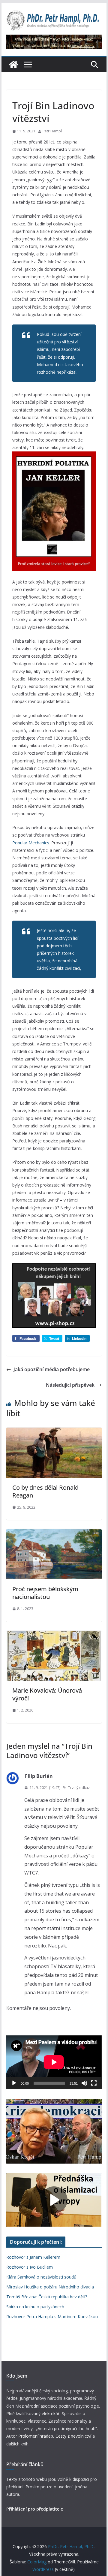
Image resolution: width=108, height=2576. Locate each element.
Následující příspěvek (70, 1385)
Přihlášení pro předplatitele (35, 2509)
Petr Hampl (52, 131)
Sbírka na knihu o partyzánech (35, 2307)
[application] (54, 2062)
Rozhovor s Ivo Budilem (30, 2267)
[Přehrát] (14, 2083)
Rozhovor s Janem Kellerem (33, 2257)
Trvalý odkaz (79, 1788)
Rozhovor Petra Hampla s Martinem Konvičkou (52, 2317)
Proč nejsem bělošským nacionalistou (45, 1593)
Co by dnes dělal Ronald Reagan (45, 1491)
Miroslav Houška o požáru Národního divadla (50, 2287)
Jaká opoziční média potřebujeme (52, 1369)
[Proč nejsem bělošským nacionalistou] (54, 1533)
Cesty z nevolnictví (74, 2436)
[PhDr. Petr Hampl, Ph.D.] (13, 65)
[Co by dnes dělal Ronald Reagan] (54, 1432)
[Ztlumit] (84, 2083)
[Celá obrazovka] (94, 2083)
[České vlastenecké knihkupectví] (54, 39)
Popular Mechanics (31, 843)
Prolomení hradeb (36, 2436)
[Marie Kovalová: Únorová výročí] (54, 1635)
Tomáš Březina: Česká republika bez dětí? (47, 2297)
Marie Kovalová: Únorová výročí (47, 1694)
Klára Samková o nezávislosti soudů (41, 2277)
